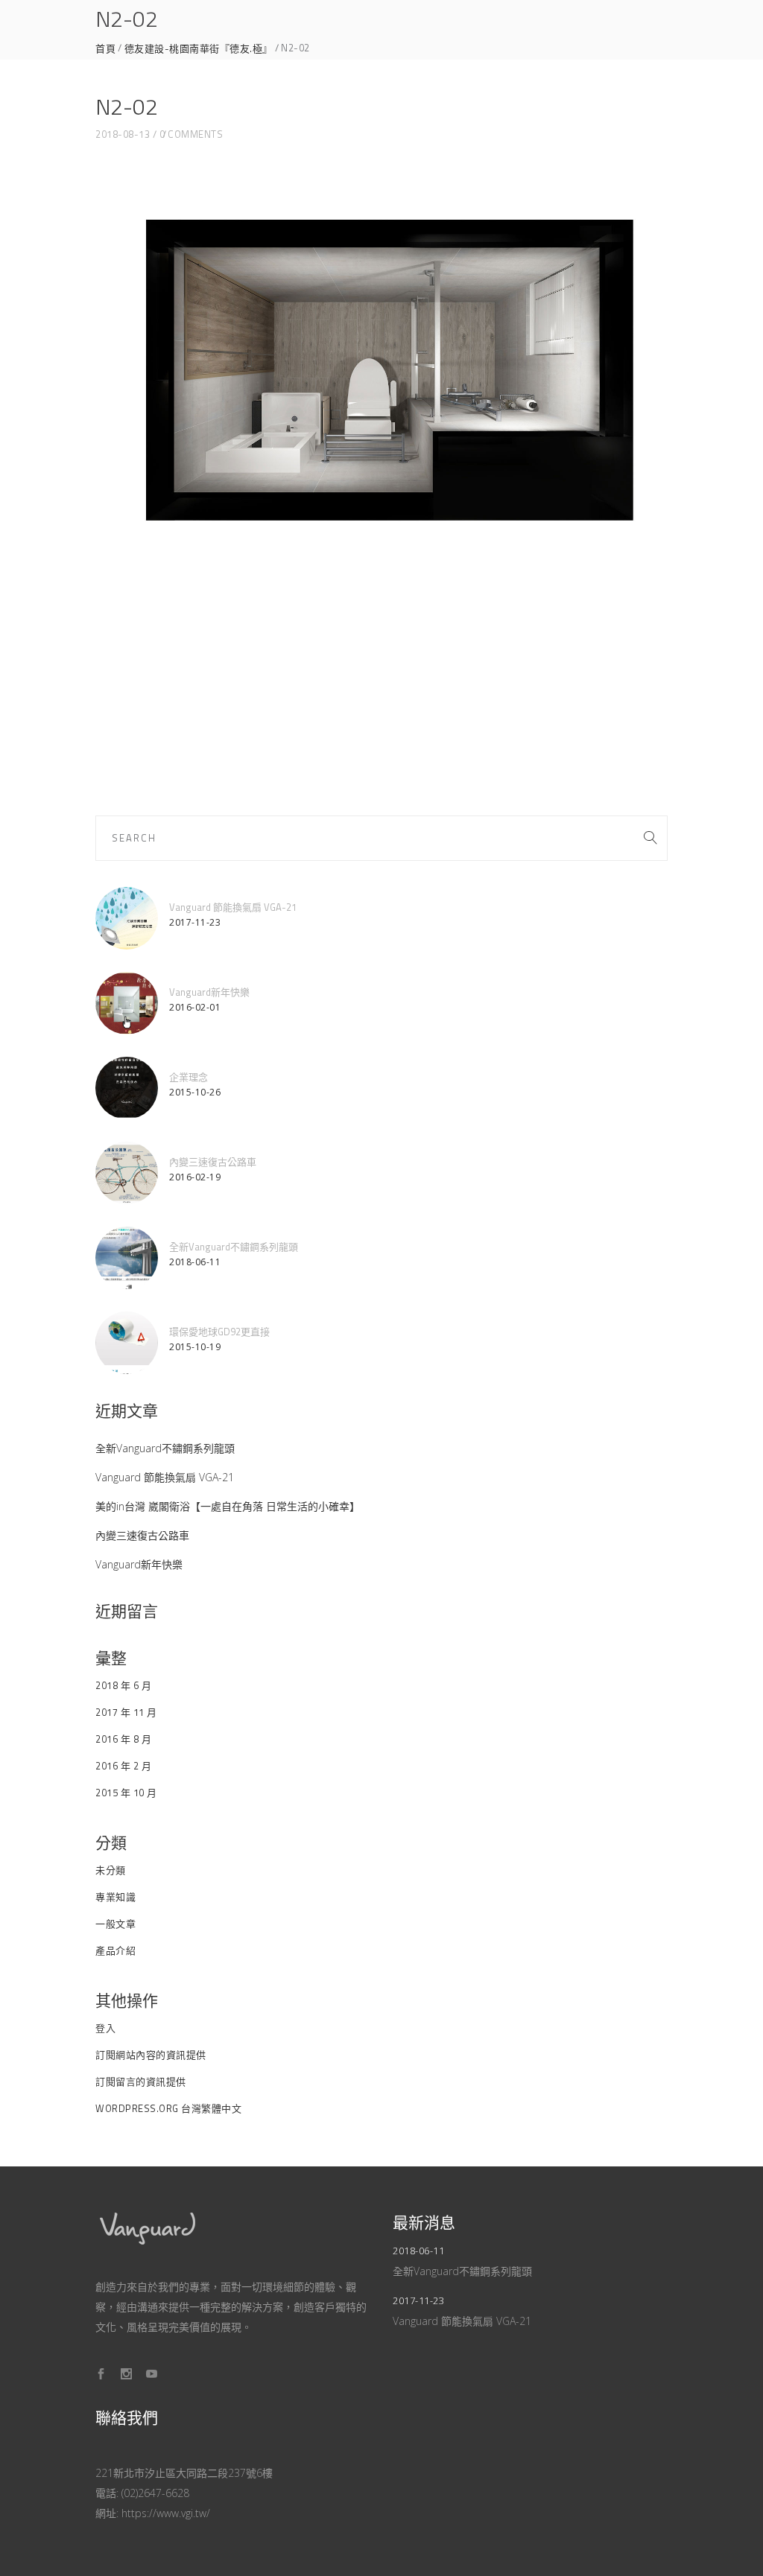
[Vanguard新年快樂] (127, 1003)
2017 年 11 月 (126, 1712)
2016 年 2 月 (123, 1766)
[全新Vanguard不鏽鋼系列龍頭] (127, 1258)
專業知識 (115, 1897)
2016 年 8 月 (123, 1739)
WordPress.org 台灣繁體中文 (168, 2108)
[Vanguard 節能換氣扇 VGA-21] (127, 918)
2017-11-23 (195, 922)
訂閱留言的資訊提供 (141, 2082)
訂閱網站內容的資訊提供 (151, 2055)
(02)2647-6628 (155, 2493)
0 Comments (191, 134)
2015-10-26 (195, 1092)
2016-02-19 (195, 1177)
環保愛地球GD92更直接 (219, 1332)
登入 (105, 2028)
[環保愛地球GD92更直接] (127, 1343)
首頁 (105, 49)
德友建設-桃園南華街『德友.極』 (199, 49)
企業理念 (189, 1077)
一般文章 (115, 1924)
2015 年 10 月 (126, 1793)
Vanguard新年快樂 (209, 992)
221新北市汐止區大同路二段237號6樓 (184, 2473)
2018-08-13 (123, 134)
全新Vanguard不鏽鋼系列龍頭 (234, 1247)
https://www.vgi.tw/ (166, 2513)
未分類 (111, 1870)
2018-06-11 (195, 1262)
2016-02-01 (195, 1007)
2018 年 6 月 (123, 1685)
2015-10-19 (195, 1347)
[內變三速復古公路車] (127, 1173)
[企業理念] (127, 1088)
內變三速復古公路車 (213, 1162)
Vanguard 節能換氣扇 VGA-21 (233, 907)
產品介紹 (115, 1950)
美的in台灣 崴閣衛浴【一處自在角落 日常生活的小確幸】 (228, 1506)
